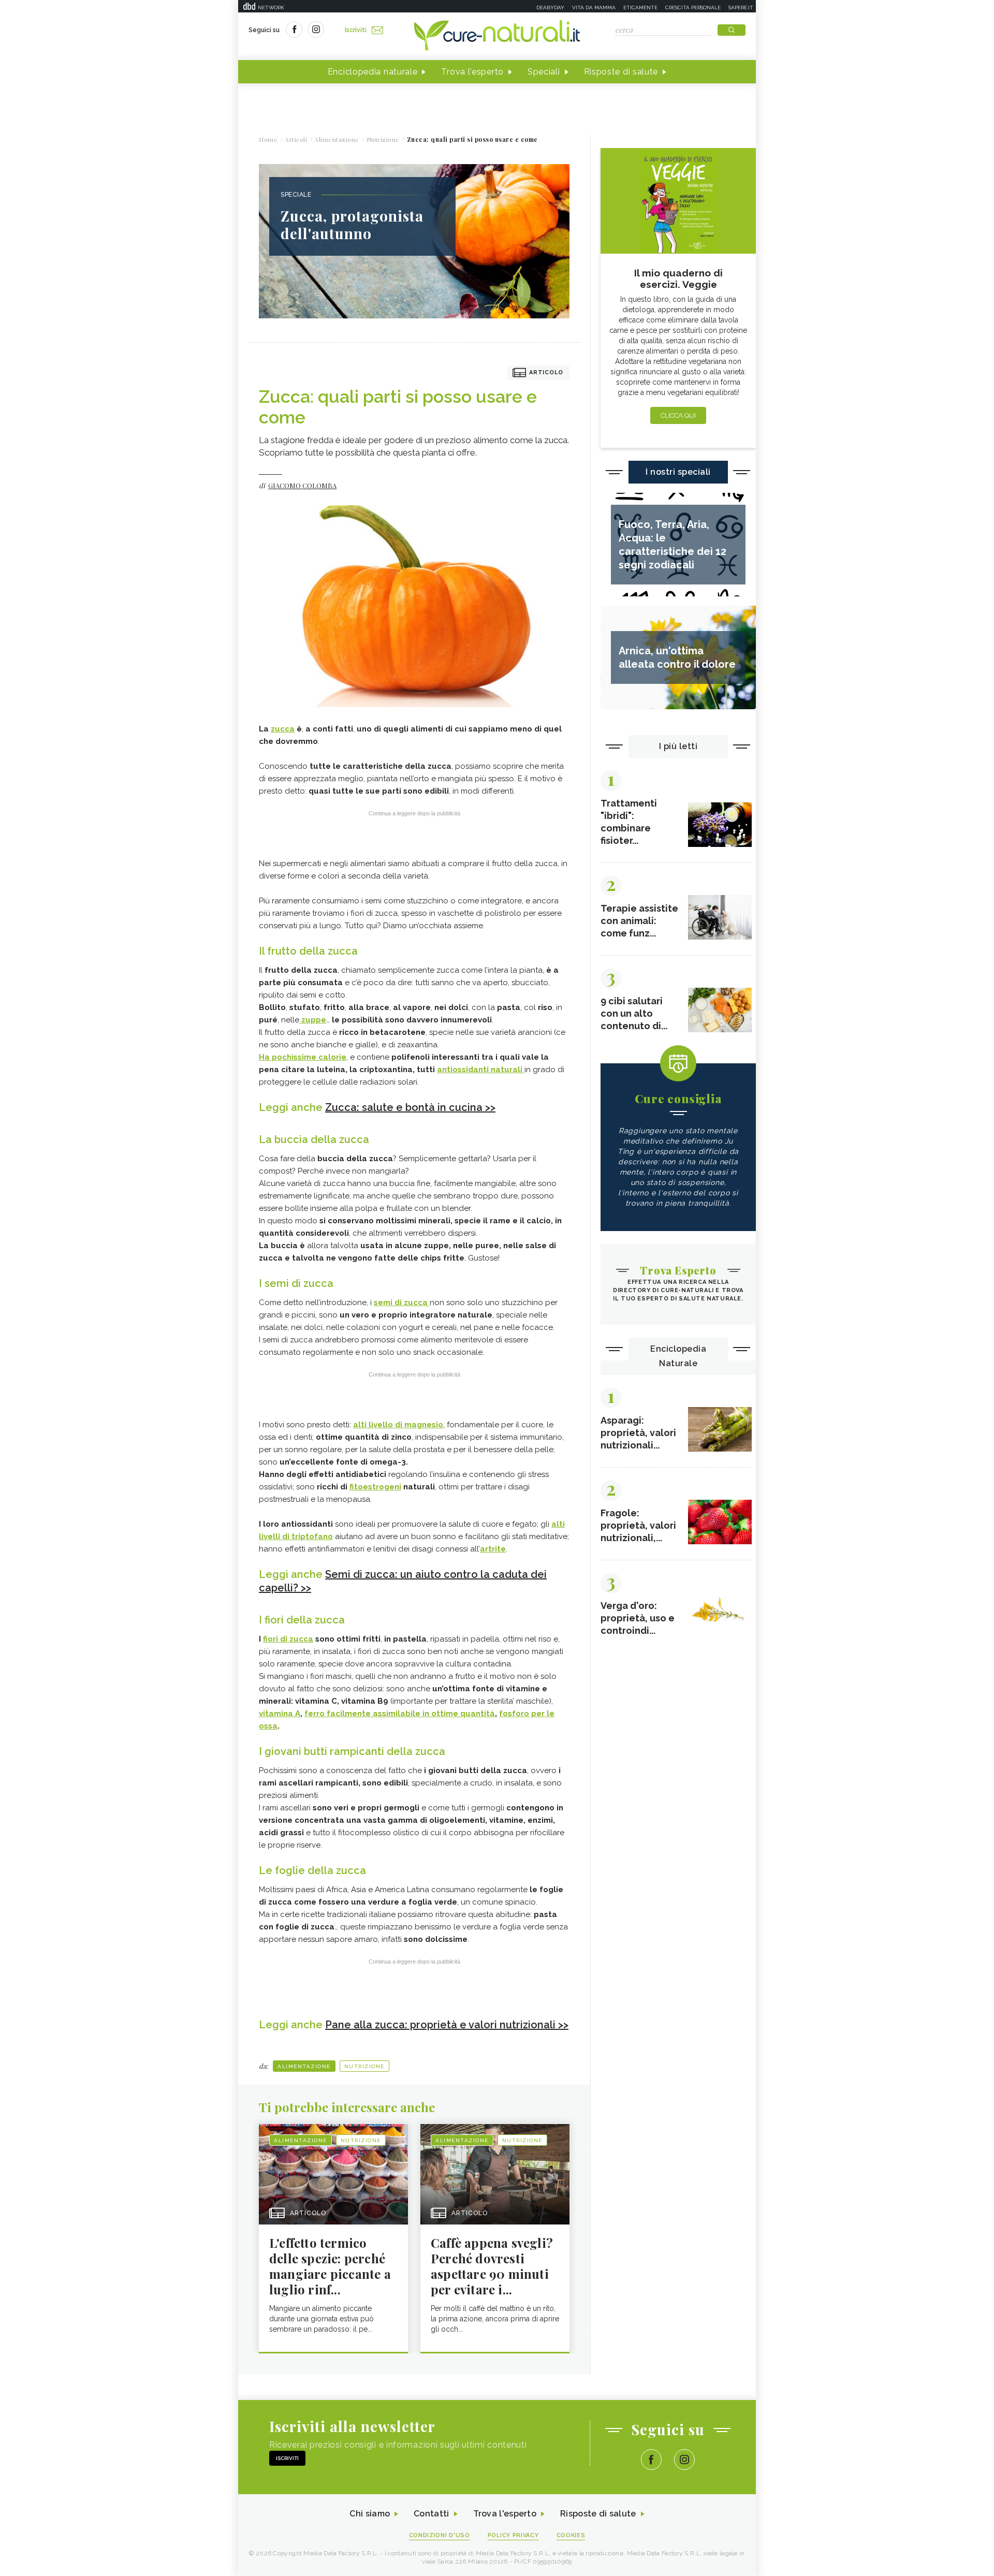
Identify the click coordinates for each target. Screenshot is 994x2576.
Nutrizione (364, 2066)
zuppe (313, 1020)
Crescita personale (693, 8)
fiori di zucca (288, 1639)
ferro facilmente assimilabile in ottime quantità (400, 1714)
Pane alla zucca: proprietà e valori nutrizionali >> (447, 2025)
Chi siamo (370, 2514)
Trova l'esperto (472, 72)
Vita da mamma (594, 8)
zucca (283, 729)
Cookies (571, 2535)
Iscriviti (356, 30)
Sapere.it (741, 8)
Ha (303, 1057)
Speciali (544, 72)
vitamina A (280, 1714)
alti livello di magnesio (398, 1425)
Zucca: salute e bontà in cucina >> (410, 1107)
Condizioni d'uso (440, 2535)
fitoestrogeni (375, 1487)
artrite (493, 1549)
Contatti (431, 2514)
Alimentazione (304, 2066)
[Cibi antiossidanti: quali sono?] (523, 1070)
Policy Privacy (513, 2535)
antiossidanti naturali (480, 1070)
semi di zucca (402, 1302)
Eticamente (640, 8)
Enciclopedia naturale (373, 72)
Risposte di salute (621, 72)
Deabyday (550, 8)
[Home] (497, 36)
